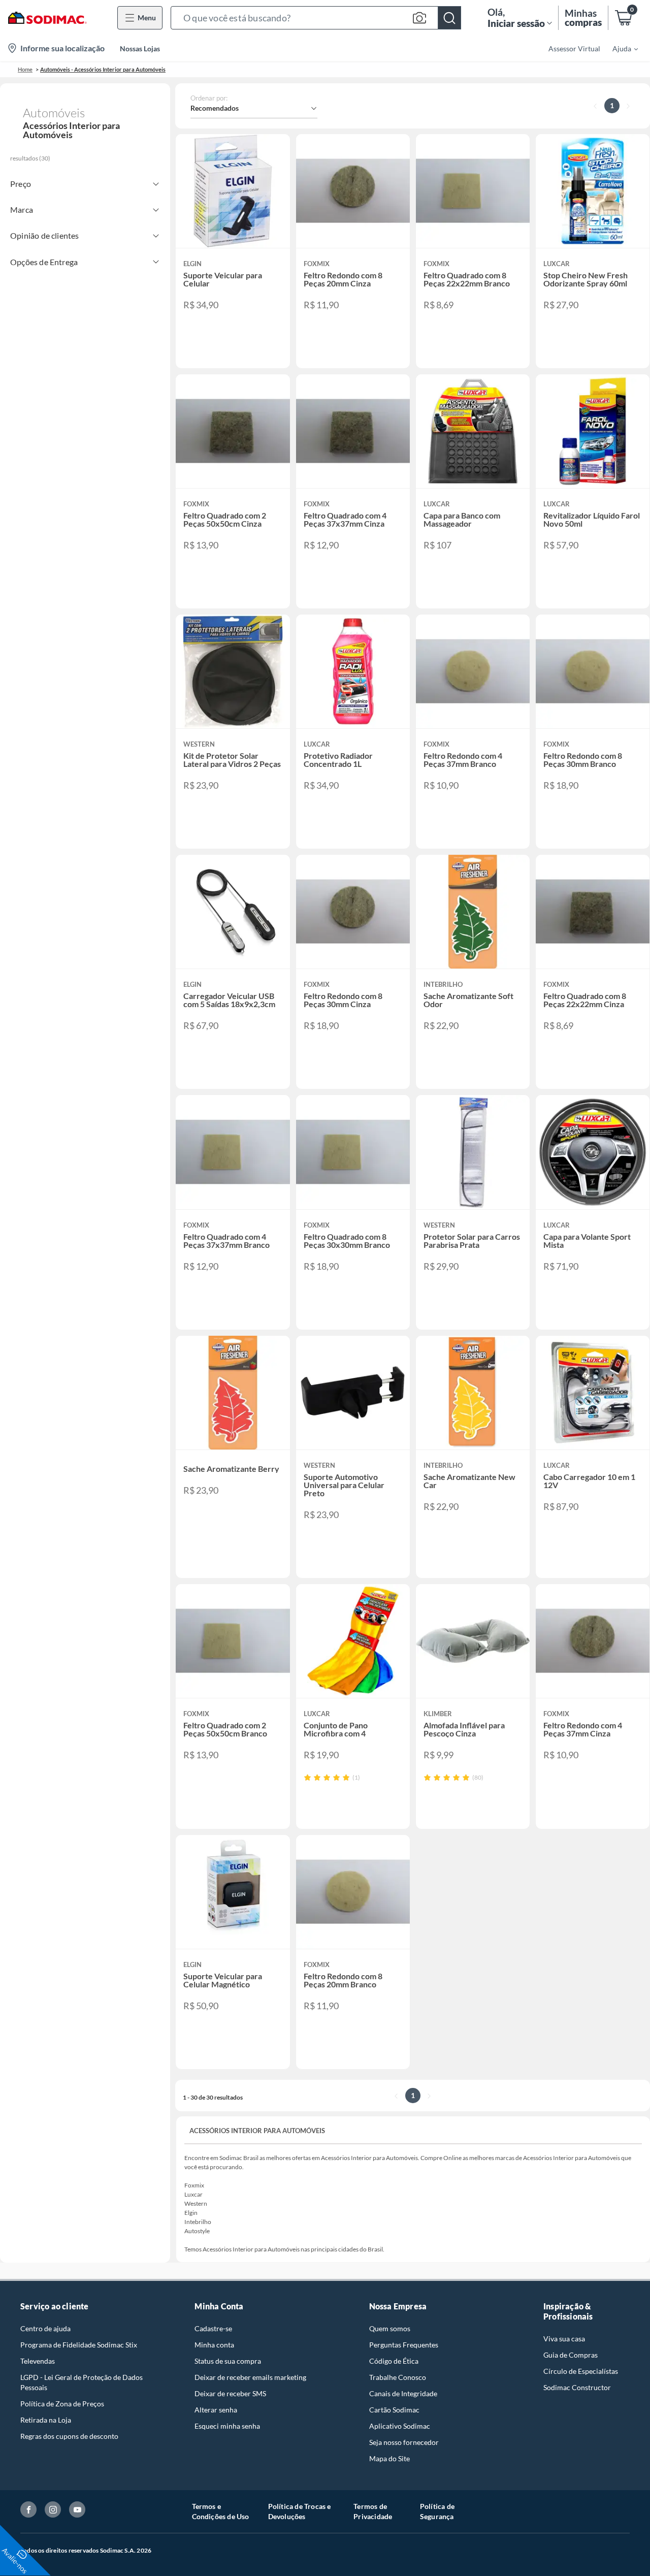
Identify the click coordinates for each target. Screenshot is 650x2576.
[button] (316, 18)
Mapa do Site (389, 2458)
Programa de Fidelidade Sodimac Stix (79, 2345)
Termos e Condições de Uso (221, 2511)
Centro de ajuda (45, 2328)
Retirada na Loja (46, 2420)
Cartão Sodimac (394, 2410)
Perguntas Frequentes (404, 2345)
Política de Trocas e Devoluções (300, 2511)
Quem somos (390, 2328)
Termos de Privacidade (373, 2511)
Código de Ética (394, 2361)
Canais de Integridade (403, 2393)
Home (25, 69)
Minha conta (214, 2345)
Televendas (38, 2361)
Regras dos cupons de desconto (69, 2436)
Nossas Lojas (140, 49)
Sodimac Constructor (577, 2387)
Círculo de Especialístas (581, 2371)
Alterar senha (216, 2410)
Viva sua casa (564, 2339)
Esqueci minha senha (227, 2426)
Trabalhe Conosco (398, 2377)
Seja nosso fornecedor (404, 2442)
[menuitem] (619, 48)
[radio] (307, 1777)
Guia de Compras (571, 2355)
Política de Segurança (437, 2511)
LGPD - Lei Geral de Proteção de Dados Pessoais (82, 2382)
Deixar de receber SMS (230, 2393)
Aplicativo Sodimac (400, 2426)
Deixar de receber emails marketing (250, 2377)
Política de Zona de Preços (62, 2404)
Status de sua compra (228, 2361)
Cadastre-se (213, 2328)
